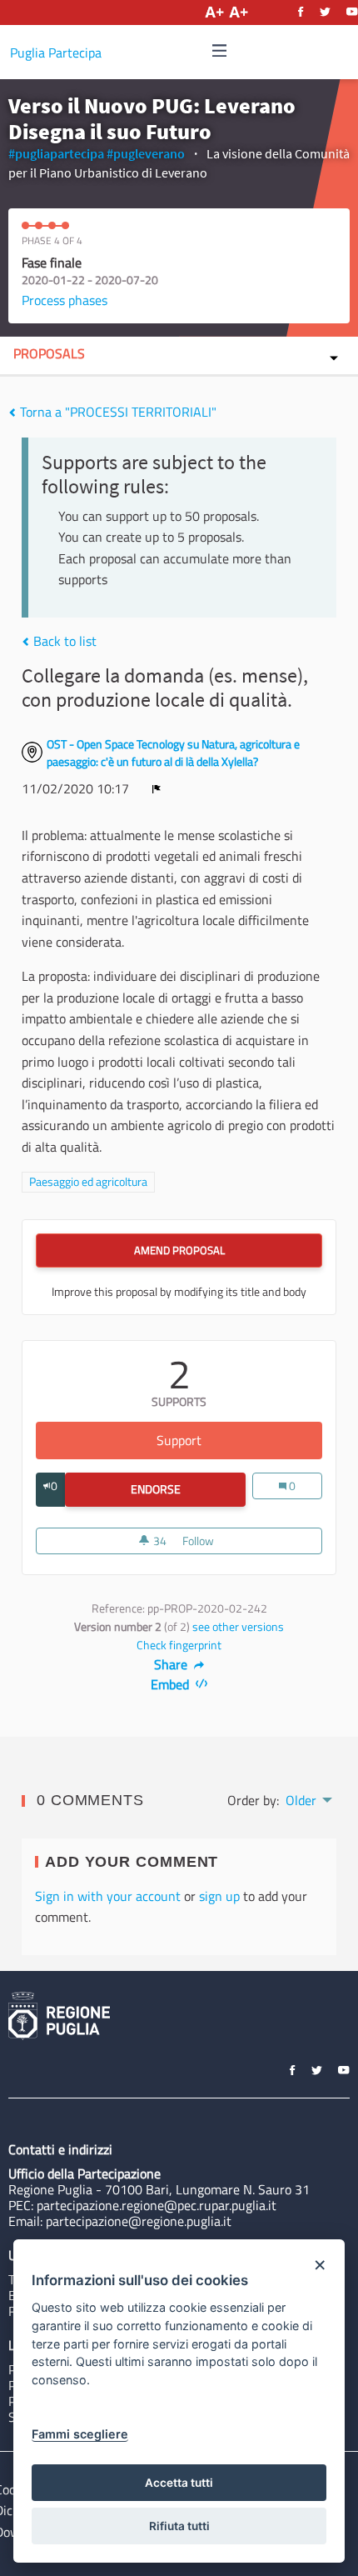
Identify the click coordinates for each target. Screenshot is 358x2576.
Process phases (65, 300)
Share (172, 1664)
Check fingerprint (179, 1645)
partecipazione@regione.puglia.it (139, 2221)
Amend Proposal (179, 1250)
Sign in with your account (108, 1896)
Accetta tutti (179, 2483)
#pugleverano (146, 153)
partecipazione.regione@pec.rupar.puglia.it (157, 2205)
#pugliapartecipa (56, 153)
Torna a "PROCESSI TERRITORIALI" (117, 412)
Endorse (188, 1489)
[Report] (157, 788)
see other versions (238, 1627)
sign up (219, 1896)
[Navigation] (220, 51)
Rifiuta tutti (179, 2526)
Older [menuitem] (301, 1800)
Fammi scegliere (80, 2434)
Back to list (63, 641)
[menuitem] (308, 1798)
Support (239, 1440)
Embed (172, 1684)
